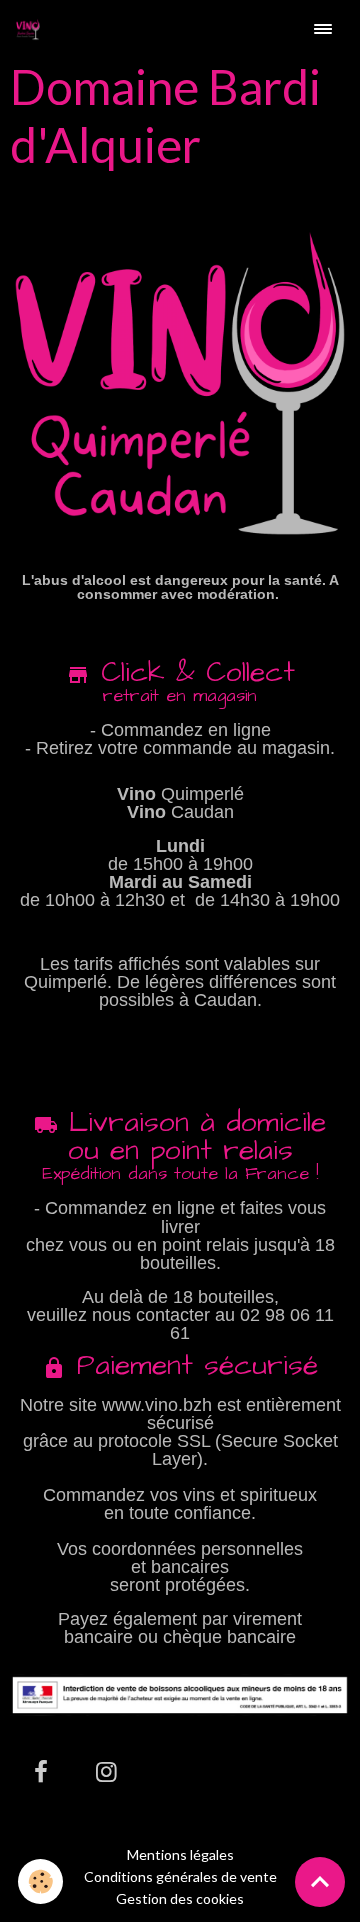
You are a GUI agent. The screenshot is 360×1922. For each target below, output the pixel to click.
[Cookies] (40, 1881)
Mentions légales (180, 1854)
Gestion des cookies (180, 1899)
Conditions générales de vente (180, 1876)
